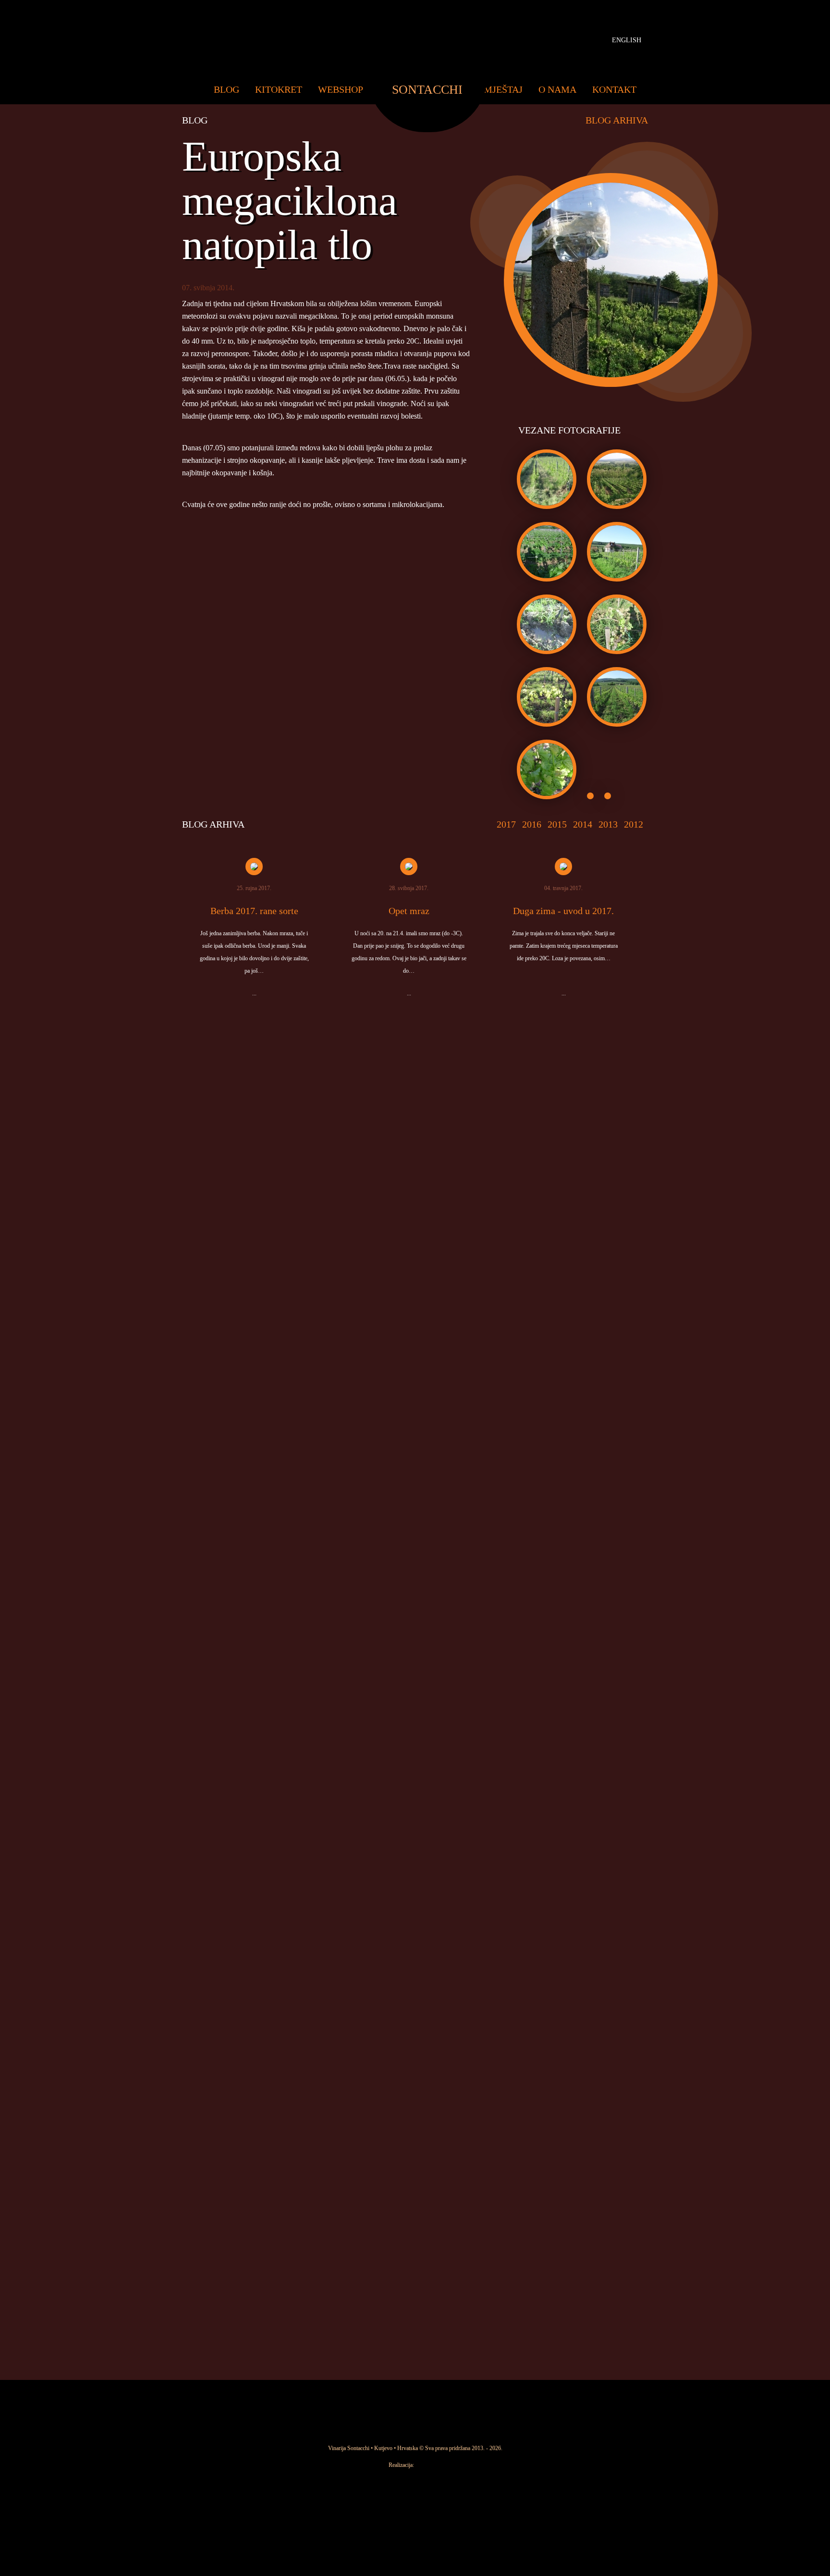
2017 (506, 824)
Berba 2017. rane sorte (254, 911)
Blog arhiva (617, 120)
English (627, 40)
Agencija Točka (430, 2465)
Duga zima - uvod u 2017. (563, 911)
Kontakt (614, 89)
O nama (557, 89)
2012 (634, 824)
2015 (557, 824)
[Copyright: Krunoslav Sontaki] (612, 507)
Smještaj (500, 89)
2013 (608, 824)
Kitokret (279, 89)
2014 (583, 824)
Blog (226, 89)
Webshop (341, 89)
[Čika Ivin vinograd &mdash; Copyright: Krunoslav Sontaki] (542, 507)
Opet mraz (409, 911)
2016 (532, 824)
